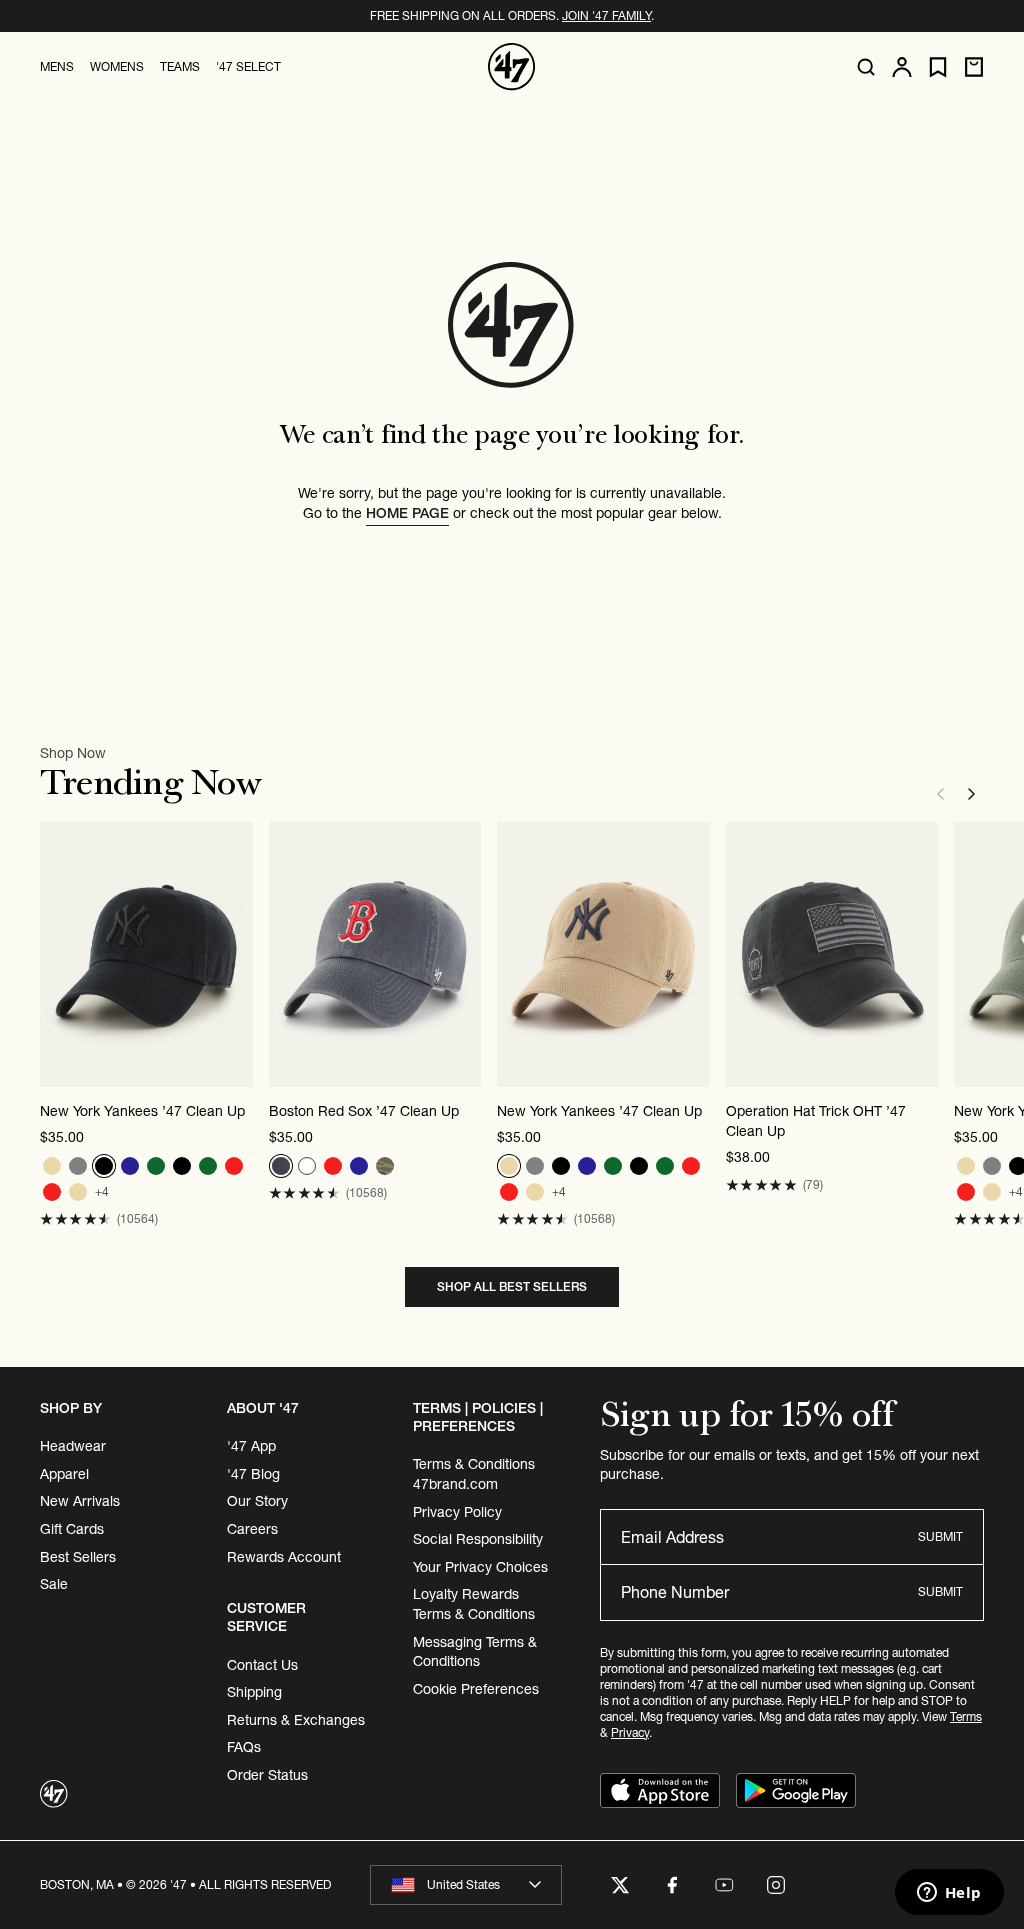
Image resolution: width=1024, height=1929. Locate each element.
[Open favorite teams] (938, 67)
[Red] (234, 1166)
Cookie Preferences (476, 1689)
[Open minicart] (974, 67)
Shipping (254, 1692)
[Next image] (237, 954)
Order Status (267, 1775)
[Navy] (130, 1166)
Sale (54, 1584)
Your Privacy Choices (480, 1567)
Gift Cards (72, 1529)
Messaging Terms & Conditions (475, 1652)
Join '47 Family (606, 15)
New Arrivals (80, 1501)
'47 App (251, 1446)
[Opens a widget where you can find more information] (949, 1894)
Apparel (64, 1474)
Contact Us (262, 1665)
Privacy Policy (457, 1512)
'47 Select (248, 66)
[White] (307, 1166)
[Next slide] (972, 794)
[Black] (104, 1166)
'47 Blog (253, 1474)
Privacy (630, 1732)
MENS (57, 66)
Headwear (73, 1446)
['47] (512, 67)
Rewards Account (284, 1557)
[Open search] (866, 67)
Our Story (257, 1501)
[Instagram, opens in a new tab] (776, 1885)
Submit (940, 1536)
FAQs (244, 1747)
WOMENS (117, 66)
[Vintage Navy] (281, 1166)
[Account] (902, 67)
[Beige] (52, 1166)
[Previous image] (56, 954)
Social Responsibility (478, 1539)
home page (407, 513)
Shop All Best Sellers (512, 1286)
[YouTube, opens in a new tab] (724, 1885)
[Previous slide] (940, 794)
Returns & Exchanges (296, 1720)
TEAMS (180, 66)
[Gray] (78, 1166)
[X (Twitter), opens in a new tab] (620, 1885)
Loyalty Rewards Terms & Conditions (474, 1604)
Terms (966, 1716)
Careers (252, 1529)
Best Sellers (78, 1557)
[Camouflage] (385, 1166)
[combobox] (466, 1885)
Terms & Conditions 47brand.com (474, 1474)
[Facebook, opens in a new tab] (672, 1885)
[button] (75, 1219)
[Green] (156, 1166)
